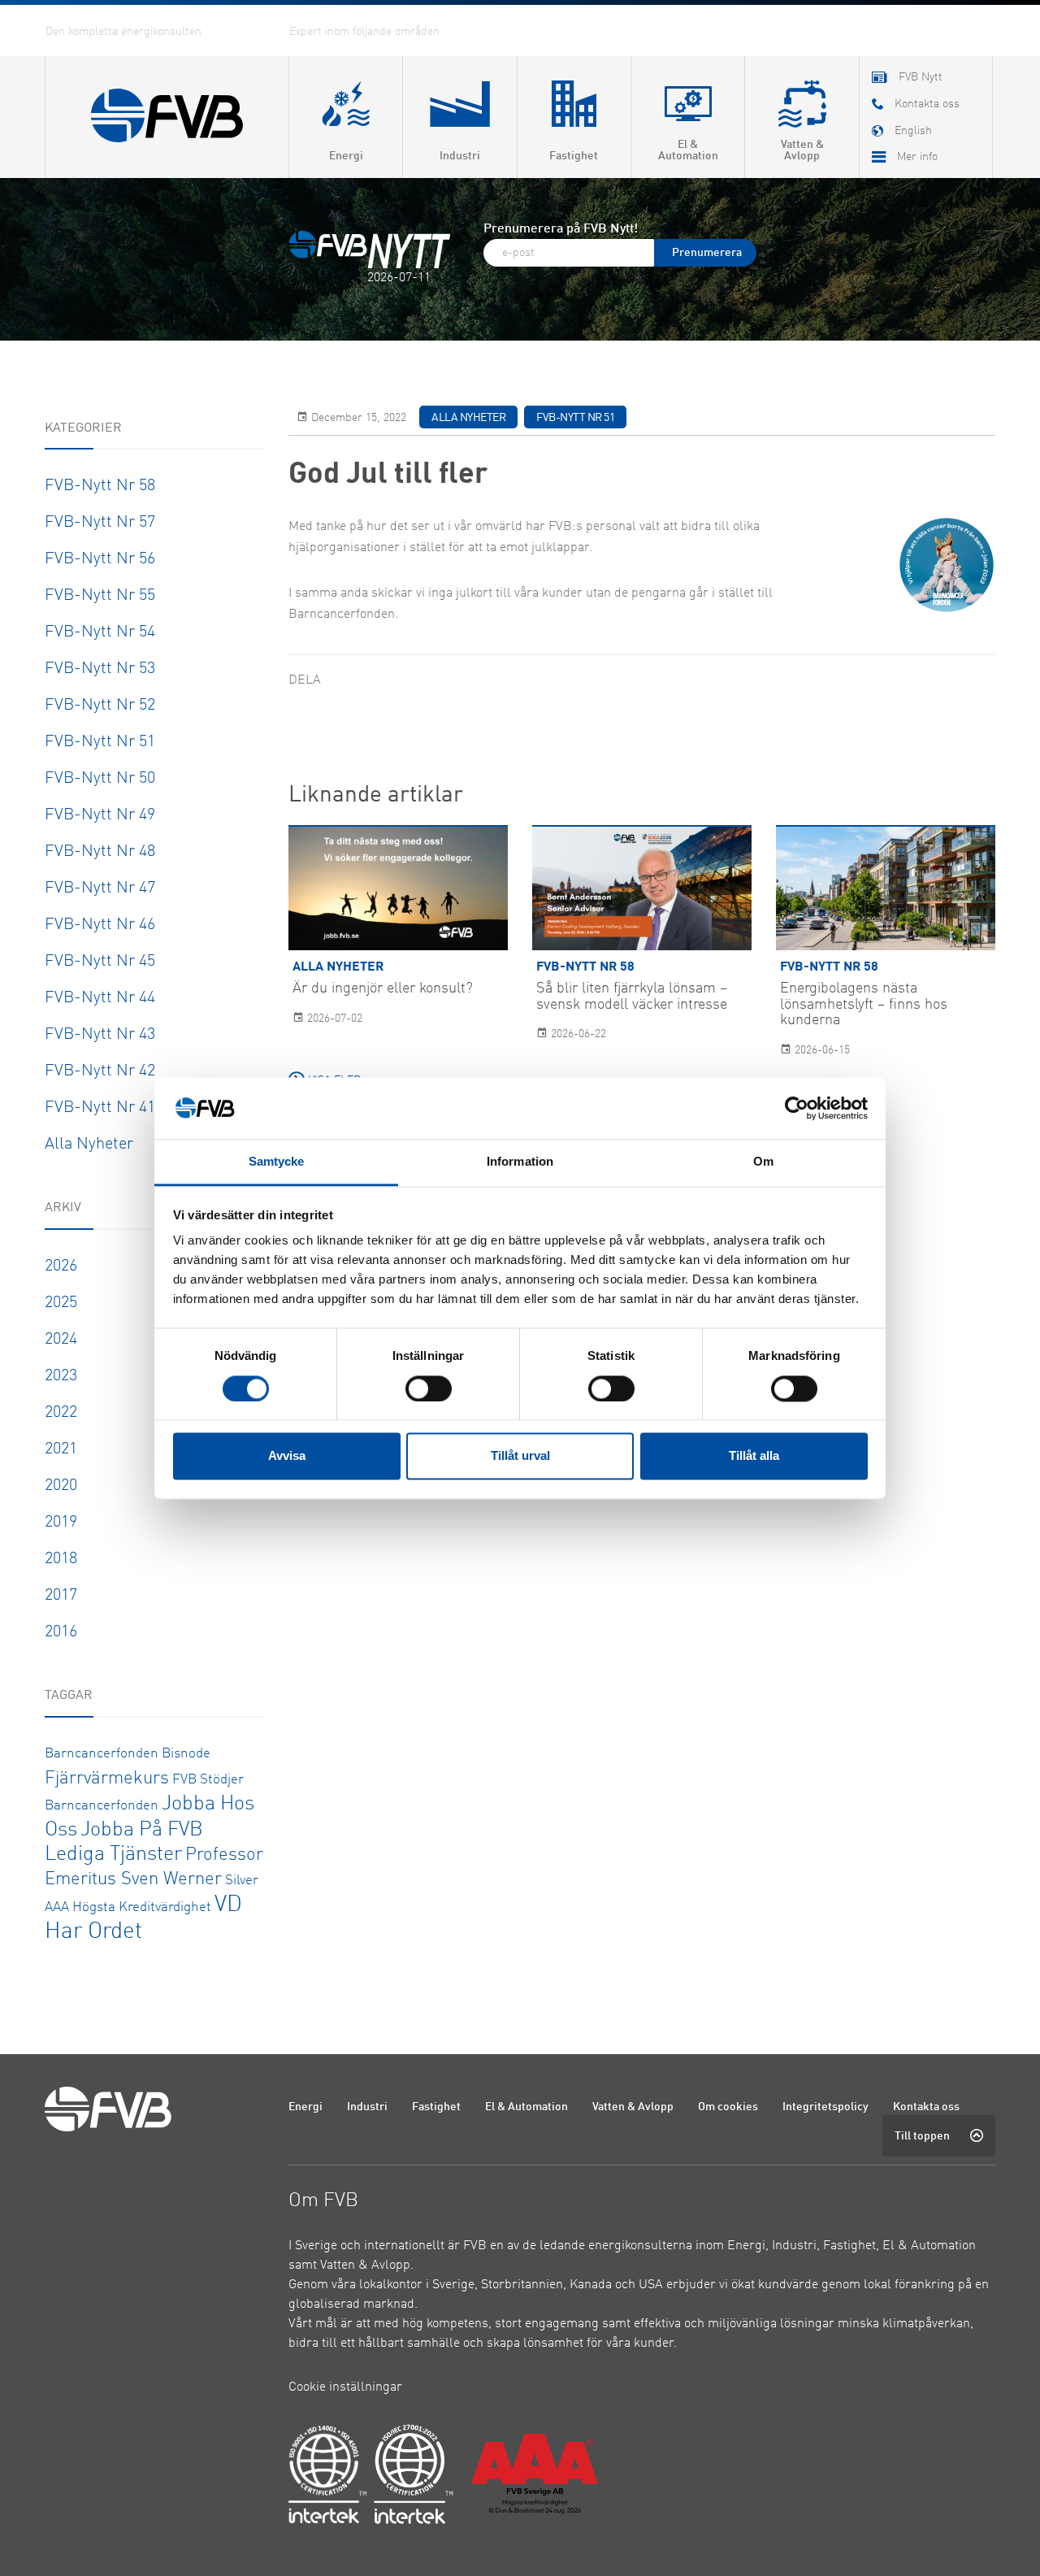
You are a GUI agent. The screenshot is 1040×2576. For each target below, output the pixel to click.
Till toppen (922, 2136)
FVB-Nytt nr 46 (100, 925)
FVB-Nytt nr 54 (100, 632)
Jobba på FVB (142, 1830)
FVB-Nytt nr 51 (100, 742)
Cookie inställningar (345, 2387)
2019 (61, 1523)
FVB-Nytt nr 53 (100, 669)
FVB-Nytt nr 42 (100, 1071)
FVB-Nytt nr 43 (100, 1035)
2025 (61, 1303)
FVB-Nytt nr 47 (100, 888)
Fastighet (436, 2107)
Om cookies (728, 2107)
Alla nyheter (89, 1145)
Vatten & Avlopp (633, 2107)
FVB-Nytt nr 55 (100, 596)
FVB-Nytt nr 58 (100, 486)
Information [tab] (520, 1162)
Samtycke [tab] (277, 1162)
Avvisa (287, 1456)
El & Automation (526, 2107)
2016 (61, 1632)
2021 (61, 1449)
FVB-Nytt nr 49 (100, 815)
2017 (61, 1596)
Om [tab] (763, 1162)
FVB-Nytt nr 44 (100, 998)
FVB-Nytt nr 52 (100, 706)
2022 (61, 1413)
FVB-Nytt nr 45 (100, 962)
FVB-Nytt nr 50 (100, 779)
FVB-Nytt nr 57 (100, 523)
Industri (367, 2107)
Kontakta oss (926, 2107)
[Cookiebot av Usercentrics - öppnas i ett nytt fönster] (797, 1108)
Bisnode (186, 1754)
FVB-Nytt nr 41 (100, 1108)
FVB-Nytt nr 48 (100, 852)
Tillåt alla (754, 1456)
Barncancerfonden (102, 1754)
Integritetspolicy (825, 2107)
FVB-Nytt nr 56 (100, 559)
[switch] (429, 1388)
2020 (61, 1486)
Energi (305, 2107)
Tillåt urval (520, 1456)
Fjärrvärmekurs (107, 1779)
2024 (61, 1340)
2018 (61, 1559)
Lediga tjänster (113, 1855)
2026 (61, 1266)
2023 (61, 1376)
